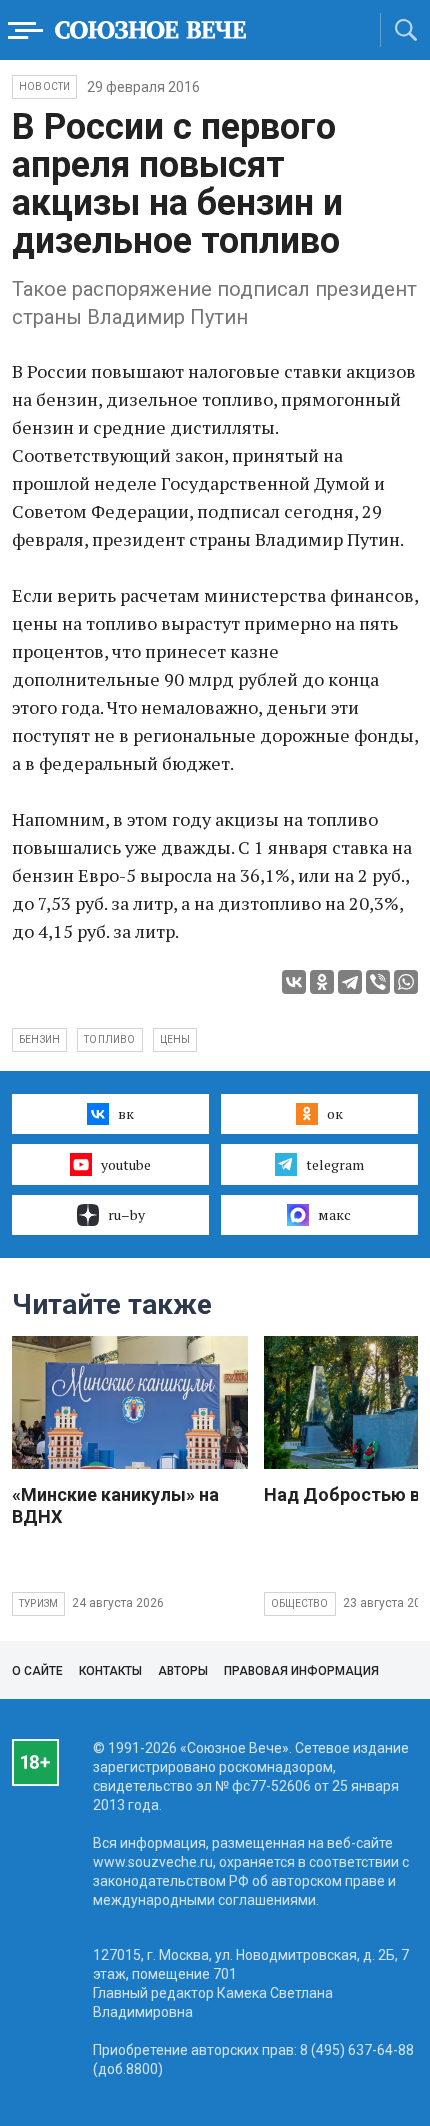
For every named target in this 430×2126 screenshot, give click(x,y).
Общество (300, 1603)
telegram (335, 1164)
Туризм (38, 1603)
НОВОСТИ (44, 86)
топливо (109, 1039)
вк (126, 1113)
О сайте (37, 1671)
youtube (126, 1164)
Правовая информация (301, 1671)
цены (175, 1039)
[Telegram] (350, 982)
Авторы (183, 1671)
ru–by (126, 1214)
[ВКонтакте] (294, 982)
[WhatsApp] (406, 982)
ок (335, 1113)
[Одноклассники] (322, 982)
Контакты (110, 1671)
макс (334, 1214)
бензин (39, 1039)
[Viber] (378, 982)
